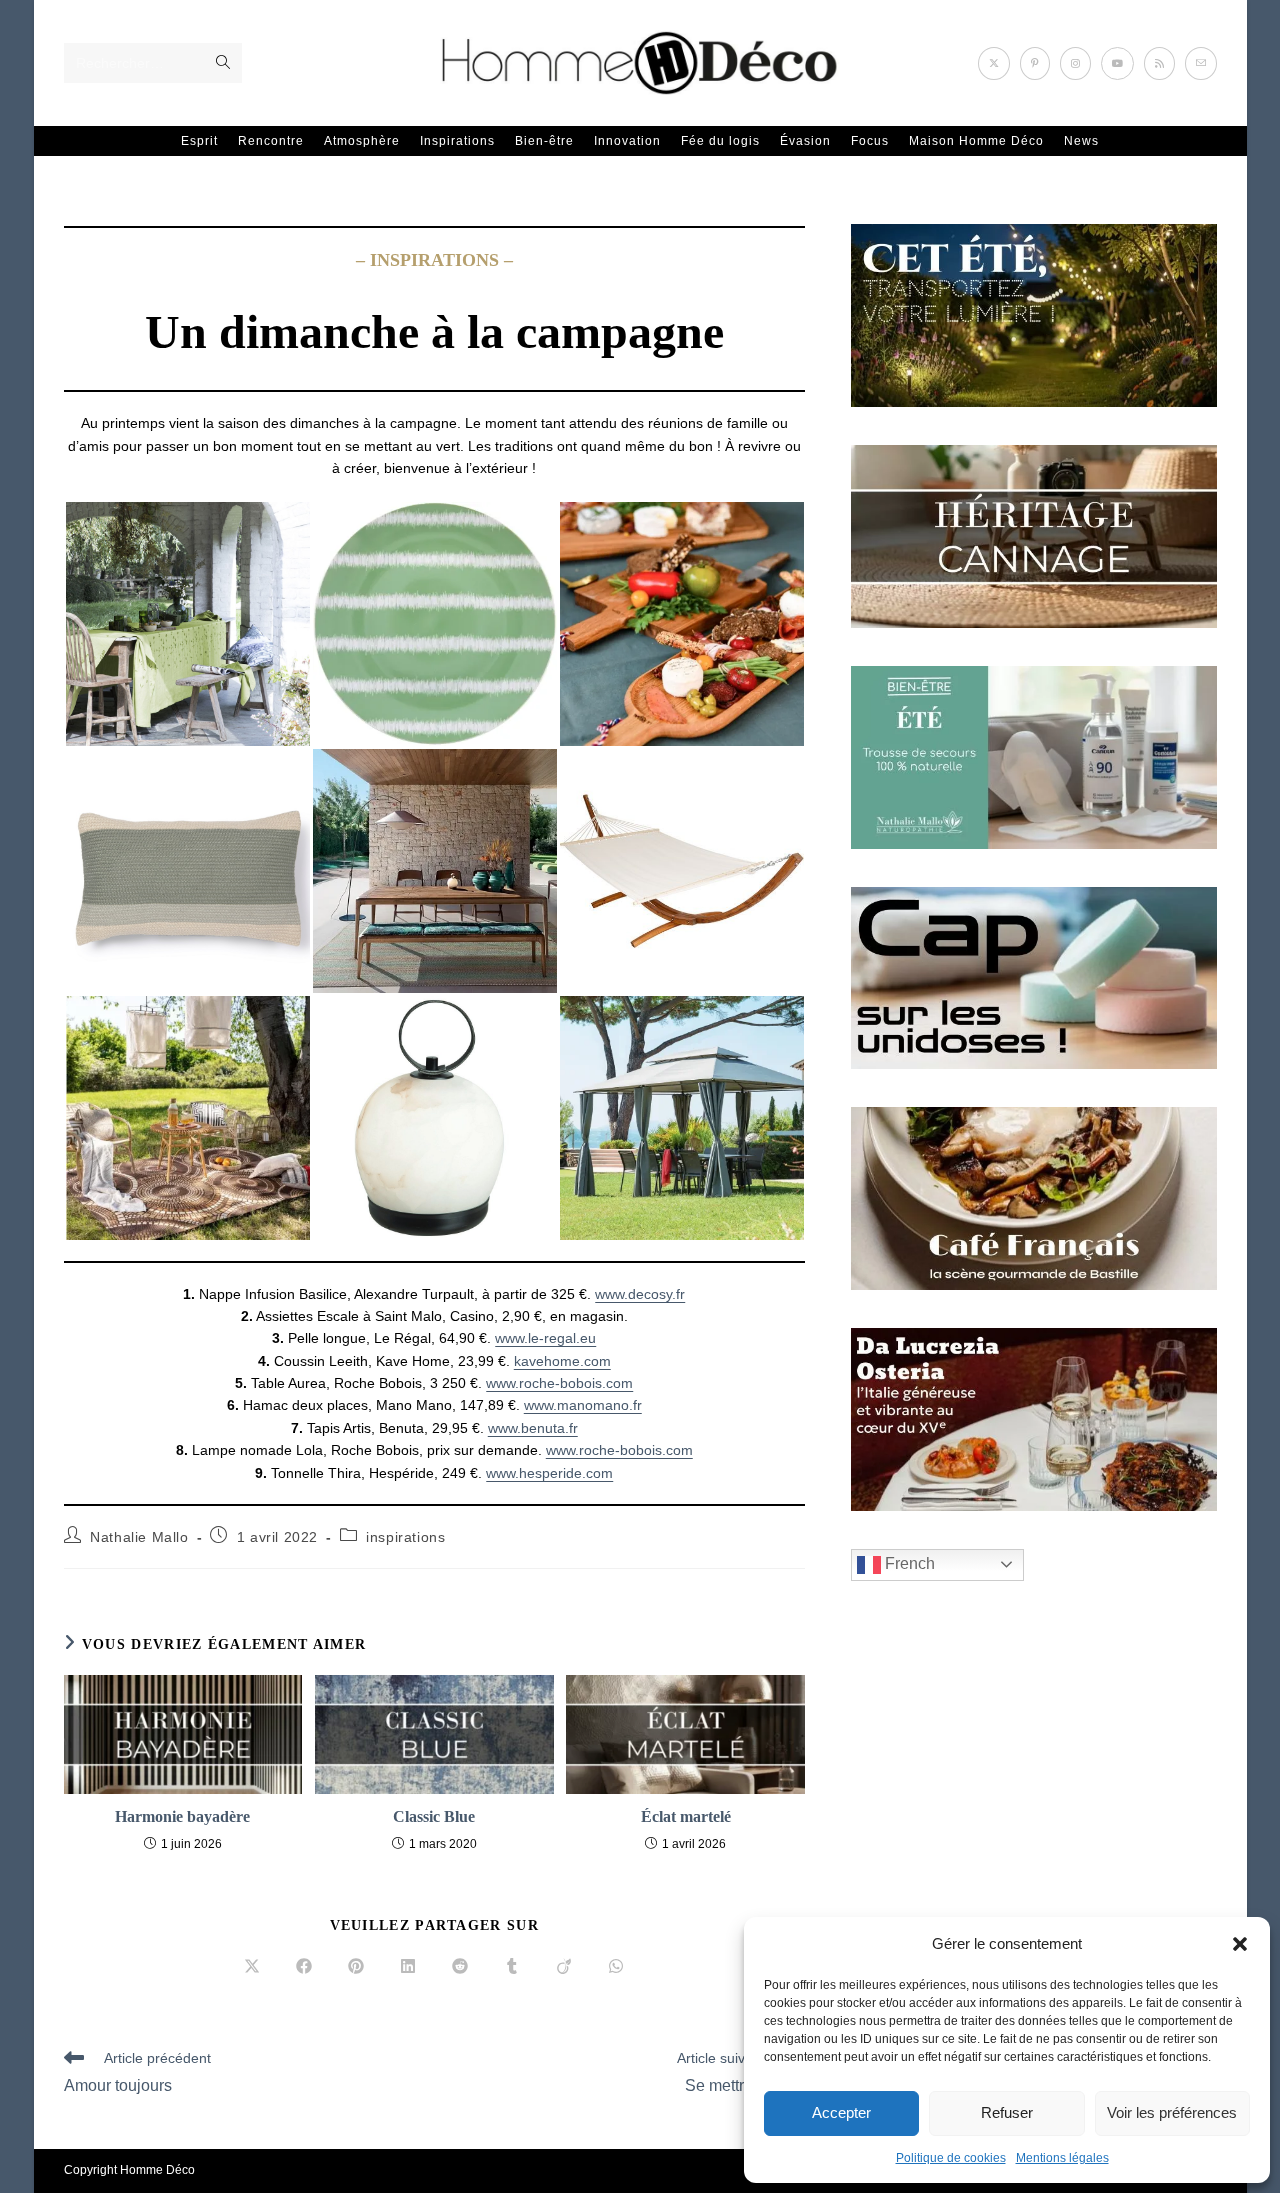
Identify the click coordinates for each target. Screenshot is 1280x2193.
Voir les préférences (1172, 2112)
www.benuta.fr (533, 1428)
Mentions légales (1062, 2158)
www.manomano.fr (583, 1405)
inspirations (405, 1537)
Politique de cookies (951, 2158)
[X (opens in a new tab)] (994, 63)
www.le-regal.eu (545, 1338)
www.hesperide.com (549, 1473)
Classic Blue (434, 1816)
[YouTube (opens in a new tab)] (1117, 63)
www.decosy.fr (640, 1294)
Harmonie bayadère (182, 1816)
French (908, 1563)
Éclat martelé (686, 1816)
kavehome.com (562, 1361)
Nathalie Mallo (139, 1537)
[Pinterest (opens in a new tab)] (1035, 63)
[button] (1240, 1944)
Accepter (841, 2112)
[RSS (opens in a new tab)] (1159, 63)
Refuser (1007, 2112)
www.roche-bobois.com (559, 1383)
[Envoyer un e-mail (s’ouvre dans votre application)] (1201, 63)
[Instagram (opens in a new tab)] (1075, 63)
